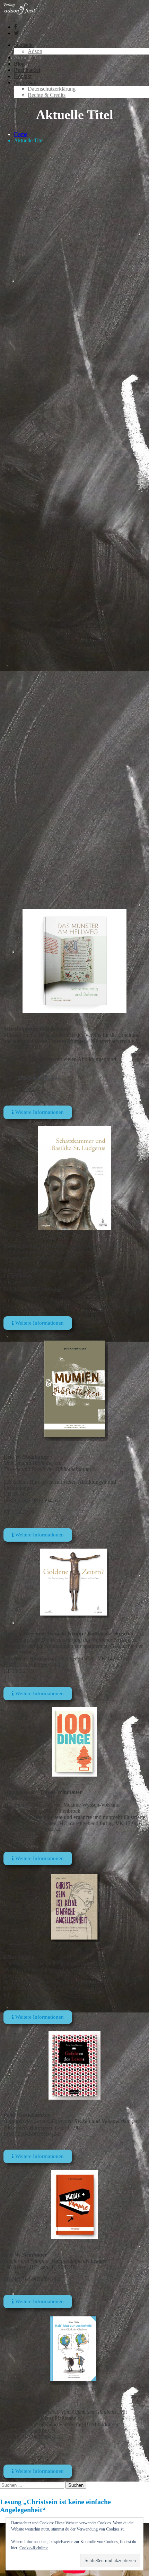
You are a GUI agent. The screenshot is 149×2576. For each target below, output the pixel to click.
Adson (35, 51)
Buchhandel (27, 70)
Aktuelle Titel (29, 57)
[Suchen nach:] (33, 2485)
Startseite (24, 45)
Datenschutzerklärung (52, 89)
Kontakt (23, 76)
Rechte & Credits (47, 95)
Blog (19, 64)
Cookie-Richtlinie (34, 2548)
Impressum (26, 82)
